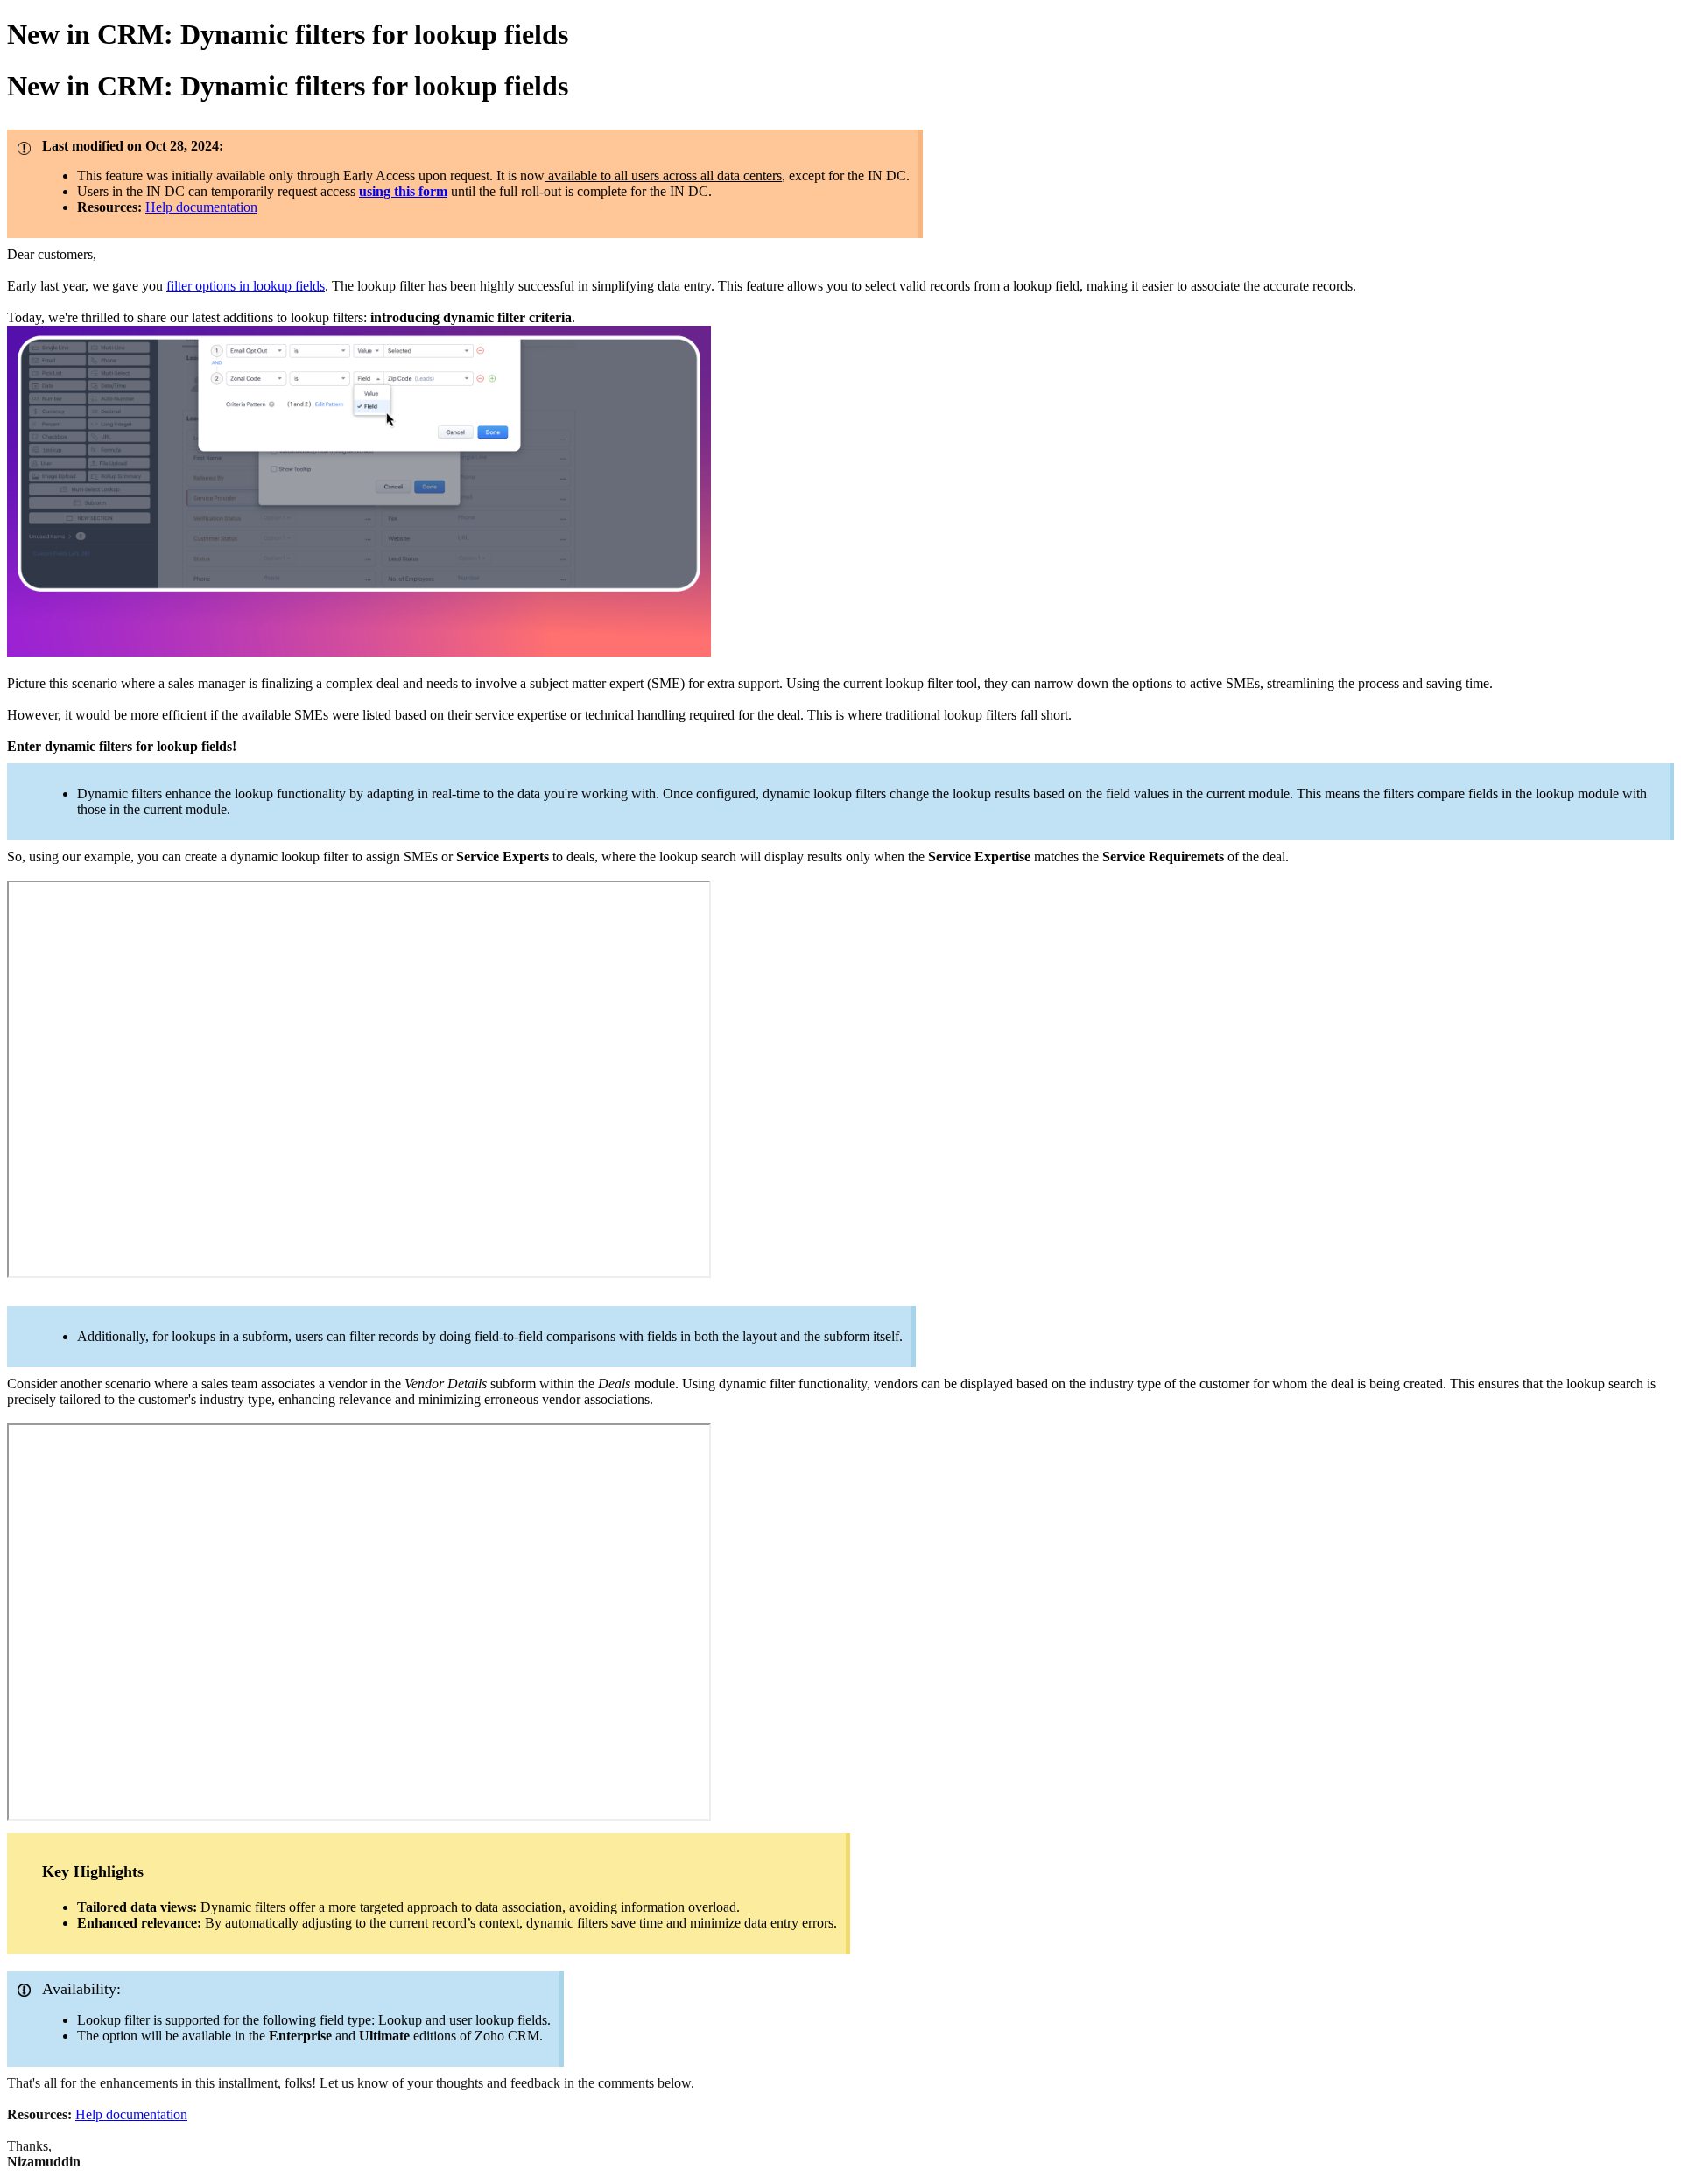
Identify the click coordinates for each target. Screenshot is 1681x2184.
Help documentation (201, 207)
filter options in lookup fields (246, 286)
